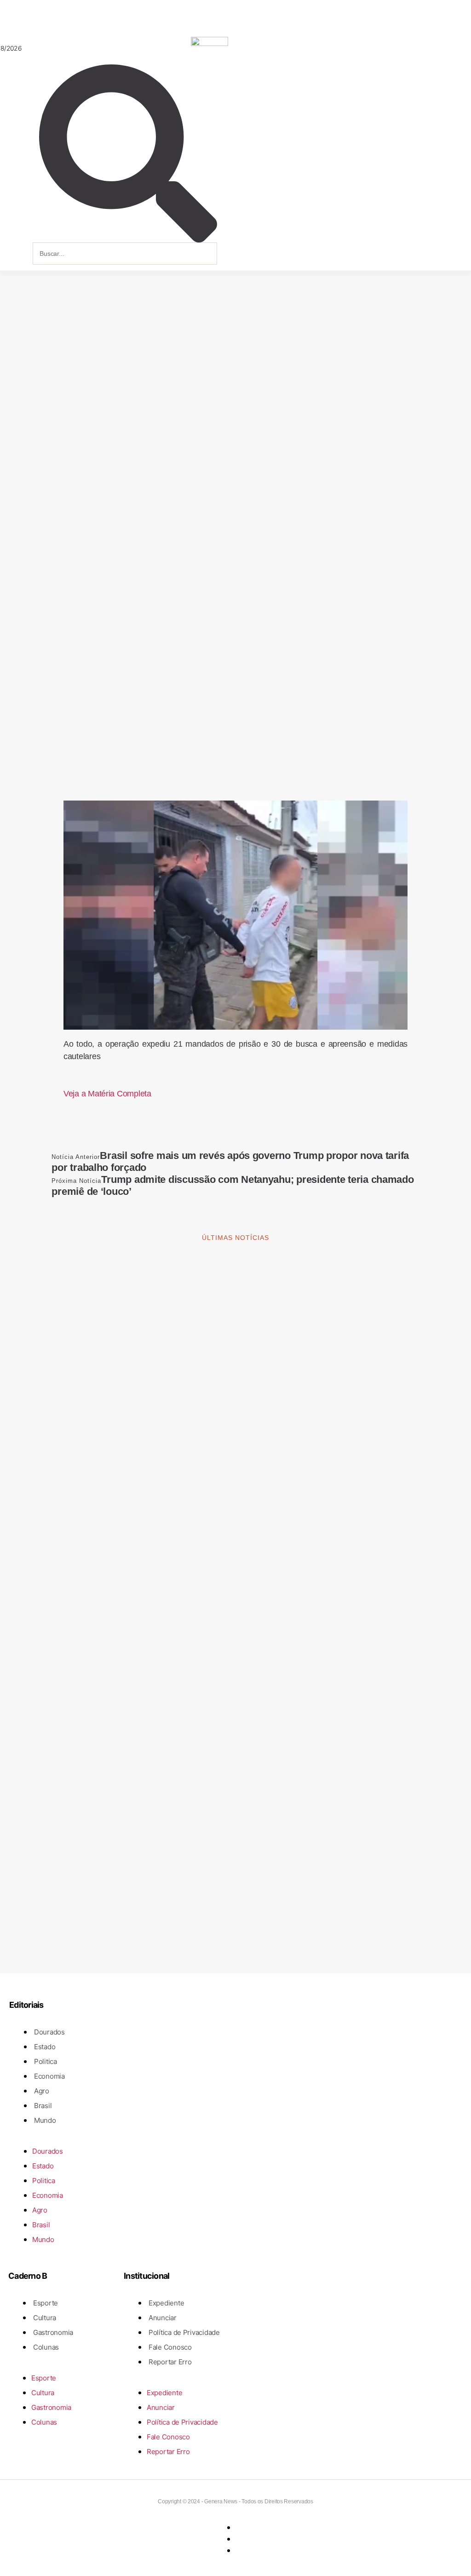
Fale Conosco (170, 2347)
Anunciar (163, 2318)
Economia (49, 2076)
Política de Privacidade (184, 2332)
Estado (45, 2047)
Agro (42, 2091)
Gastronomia (53, 2332)
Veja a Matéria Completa (107, 1094)
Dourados (49, 2032)
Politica (46, 2061)
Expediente (166, 2303)
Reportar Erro (170, 2362)
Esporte (46, 2303)
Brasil (43, 2106)
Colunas (46, 2347)
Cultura (45, 2318)
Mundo (45, 2120)
